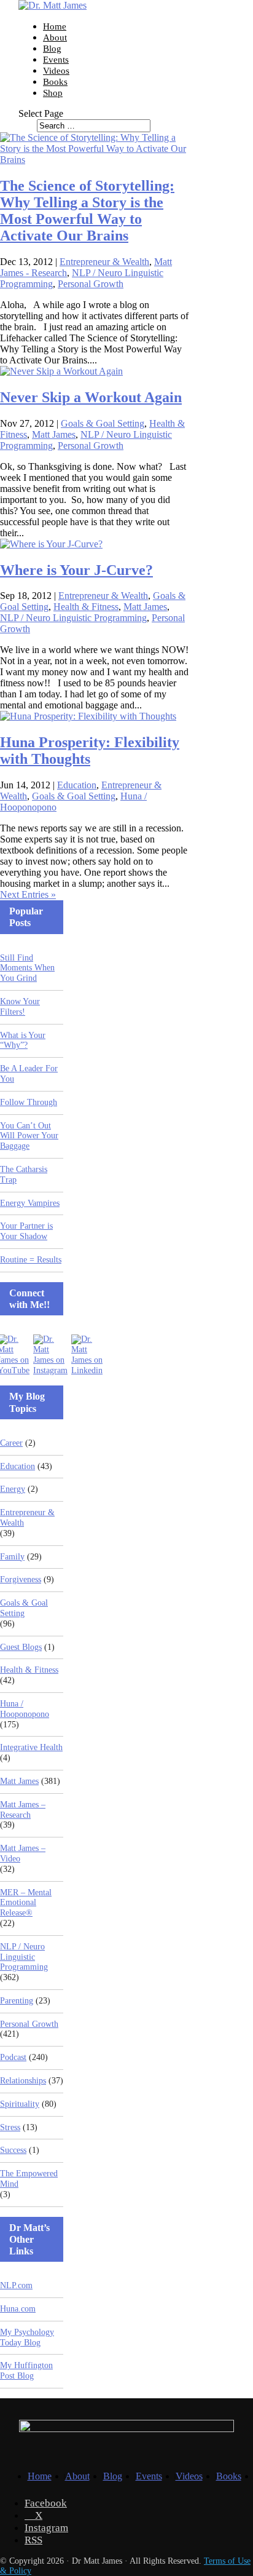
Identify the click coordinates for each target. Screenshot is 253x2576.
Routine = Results (31, 1260)
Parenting (17, 2001)
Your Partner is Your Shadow (26, 1231)
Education (77, 785)
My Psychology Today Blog (27, 2337)
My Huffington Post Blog (26, 2371)
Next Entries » (28, 894)
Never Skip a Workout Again (91, 397)
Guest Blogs (21, 1647)
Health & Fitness (86, 607)
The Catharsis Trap (24, 1175)
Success (13, 2150)
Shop (53, 93)
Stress (10, 2127)
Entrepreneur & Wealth (104, 262)
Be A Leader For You (29, 1074)
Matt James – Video (23, 1853)
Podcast (13, 2057)
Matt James (54, 434)
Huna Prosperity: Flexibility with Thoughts (90, 751)
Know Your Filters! (20, 1007)
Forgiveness (21, 1579)
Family (12, 1557)
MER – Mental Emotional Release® (26, 1903)
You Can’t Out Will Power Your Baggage (29, 1136)
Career (11, 1443)
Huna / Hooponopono (25, 1709)
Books (55, 82)
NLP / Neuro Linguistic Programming (73, 618)
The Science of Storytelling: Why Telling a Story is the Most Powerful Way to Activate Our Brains (87, 211)
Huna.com (18, 2309)
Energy (13, 1489)
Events (56, 60)
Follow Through (29, 1102)
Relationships (23, 2081)
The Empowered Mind (29, 2179)
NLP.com (16, 2285)
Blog (52, 49)
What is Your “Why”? (23, 1040)
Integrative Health (31, 1747)
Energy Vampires (30, 1203)
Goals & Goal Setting (103, 423)
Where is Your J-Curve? (76, 570)
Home (55, 26)
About (55, 38)
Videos (56, 71)
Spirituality (20, 2104)
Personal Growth (91, 284)
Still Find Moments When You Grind (27, 968)
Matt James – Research (23, 1810)
